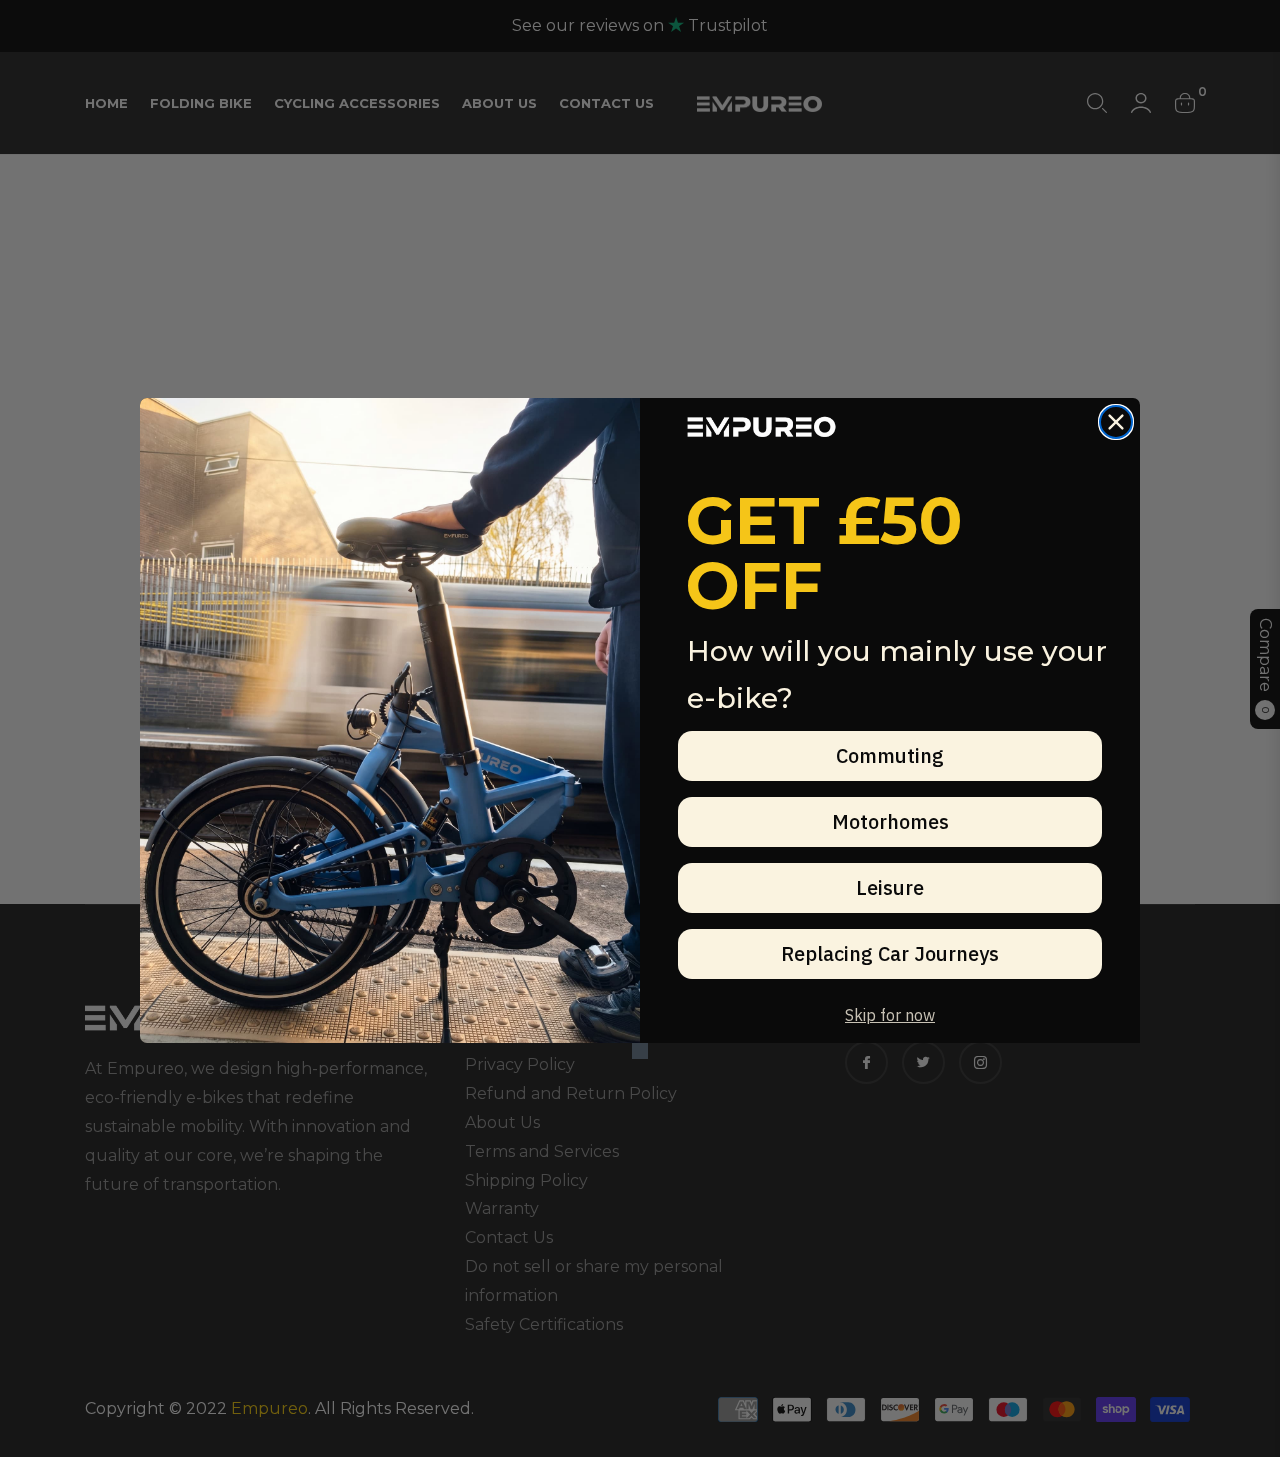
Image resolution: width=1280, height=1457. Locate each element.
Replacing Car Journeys (890, 953)
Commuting (890, 755)
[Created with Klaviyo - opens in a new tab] (640, 1051)
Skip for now (890, 1015)
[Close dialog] (1116, 422)
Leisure (890, 887)
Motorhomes (890, 821)
